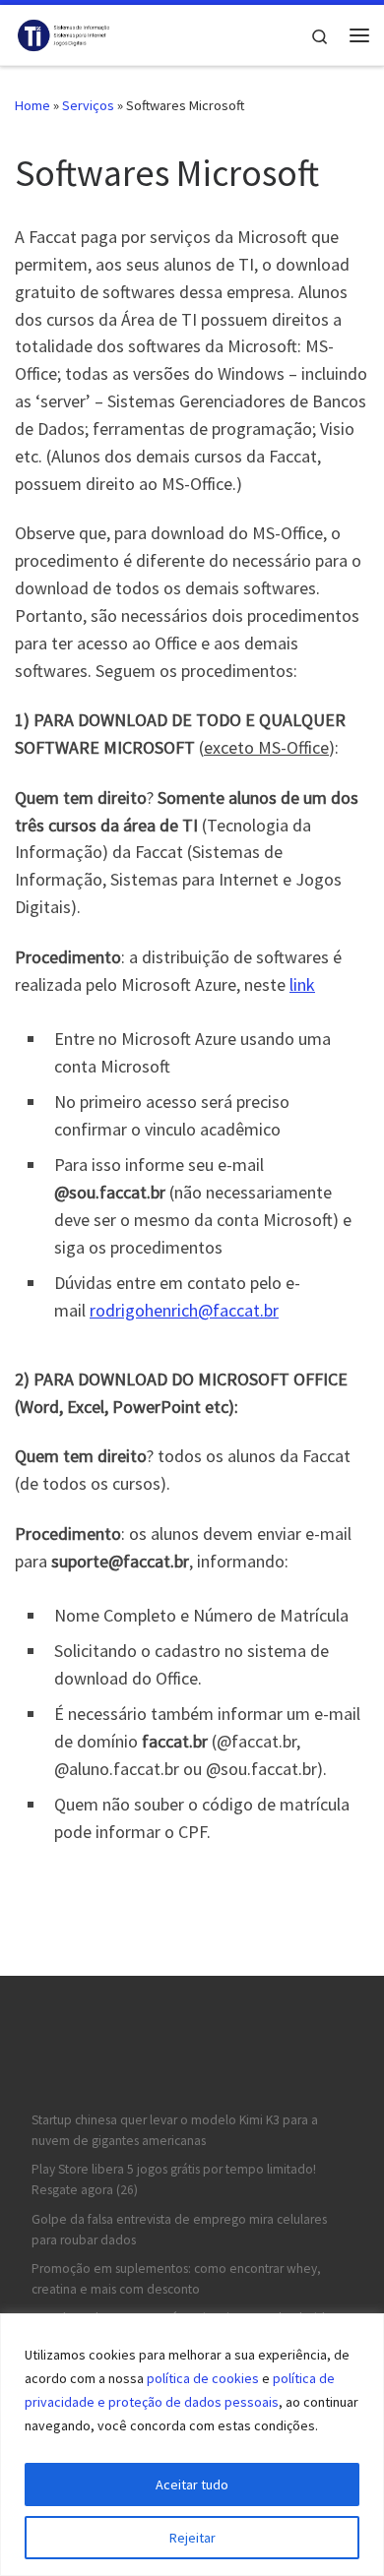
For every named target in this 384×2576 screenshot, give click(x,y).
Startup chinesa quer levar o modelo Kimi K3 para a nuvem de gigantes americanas (175, 2130)
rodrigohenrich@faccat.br (184, 1310)
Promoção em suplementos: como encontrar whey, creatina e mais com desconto (176, 2279)
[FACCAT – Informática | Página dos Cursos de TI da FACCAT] (63, 32)
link (302, 984)
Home (32, 105)
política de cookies (203, 2378)
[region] (192, 2445)
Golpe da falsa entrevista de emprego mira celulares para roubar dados (179, 2230)
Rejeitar (192, 2538)
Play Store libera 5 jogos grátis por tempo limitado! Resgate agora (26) (174, 2179)
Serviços (88, 105)
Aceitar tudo (192, 2484)
